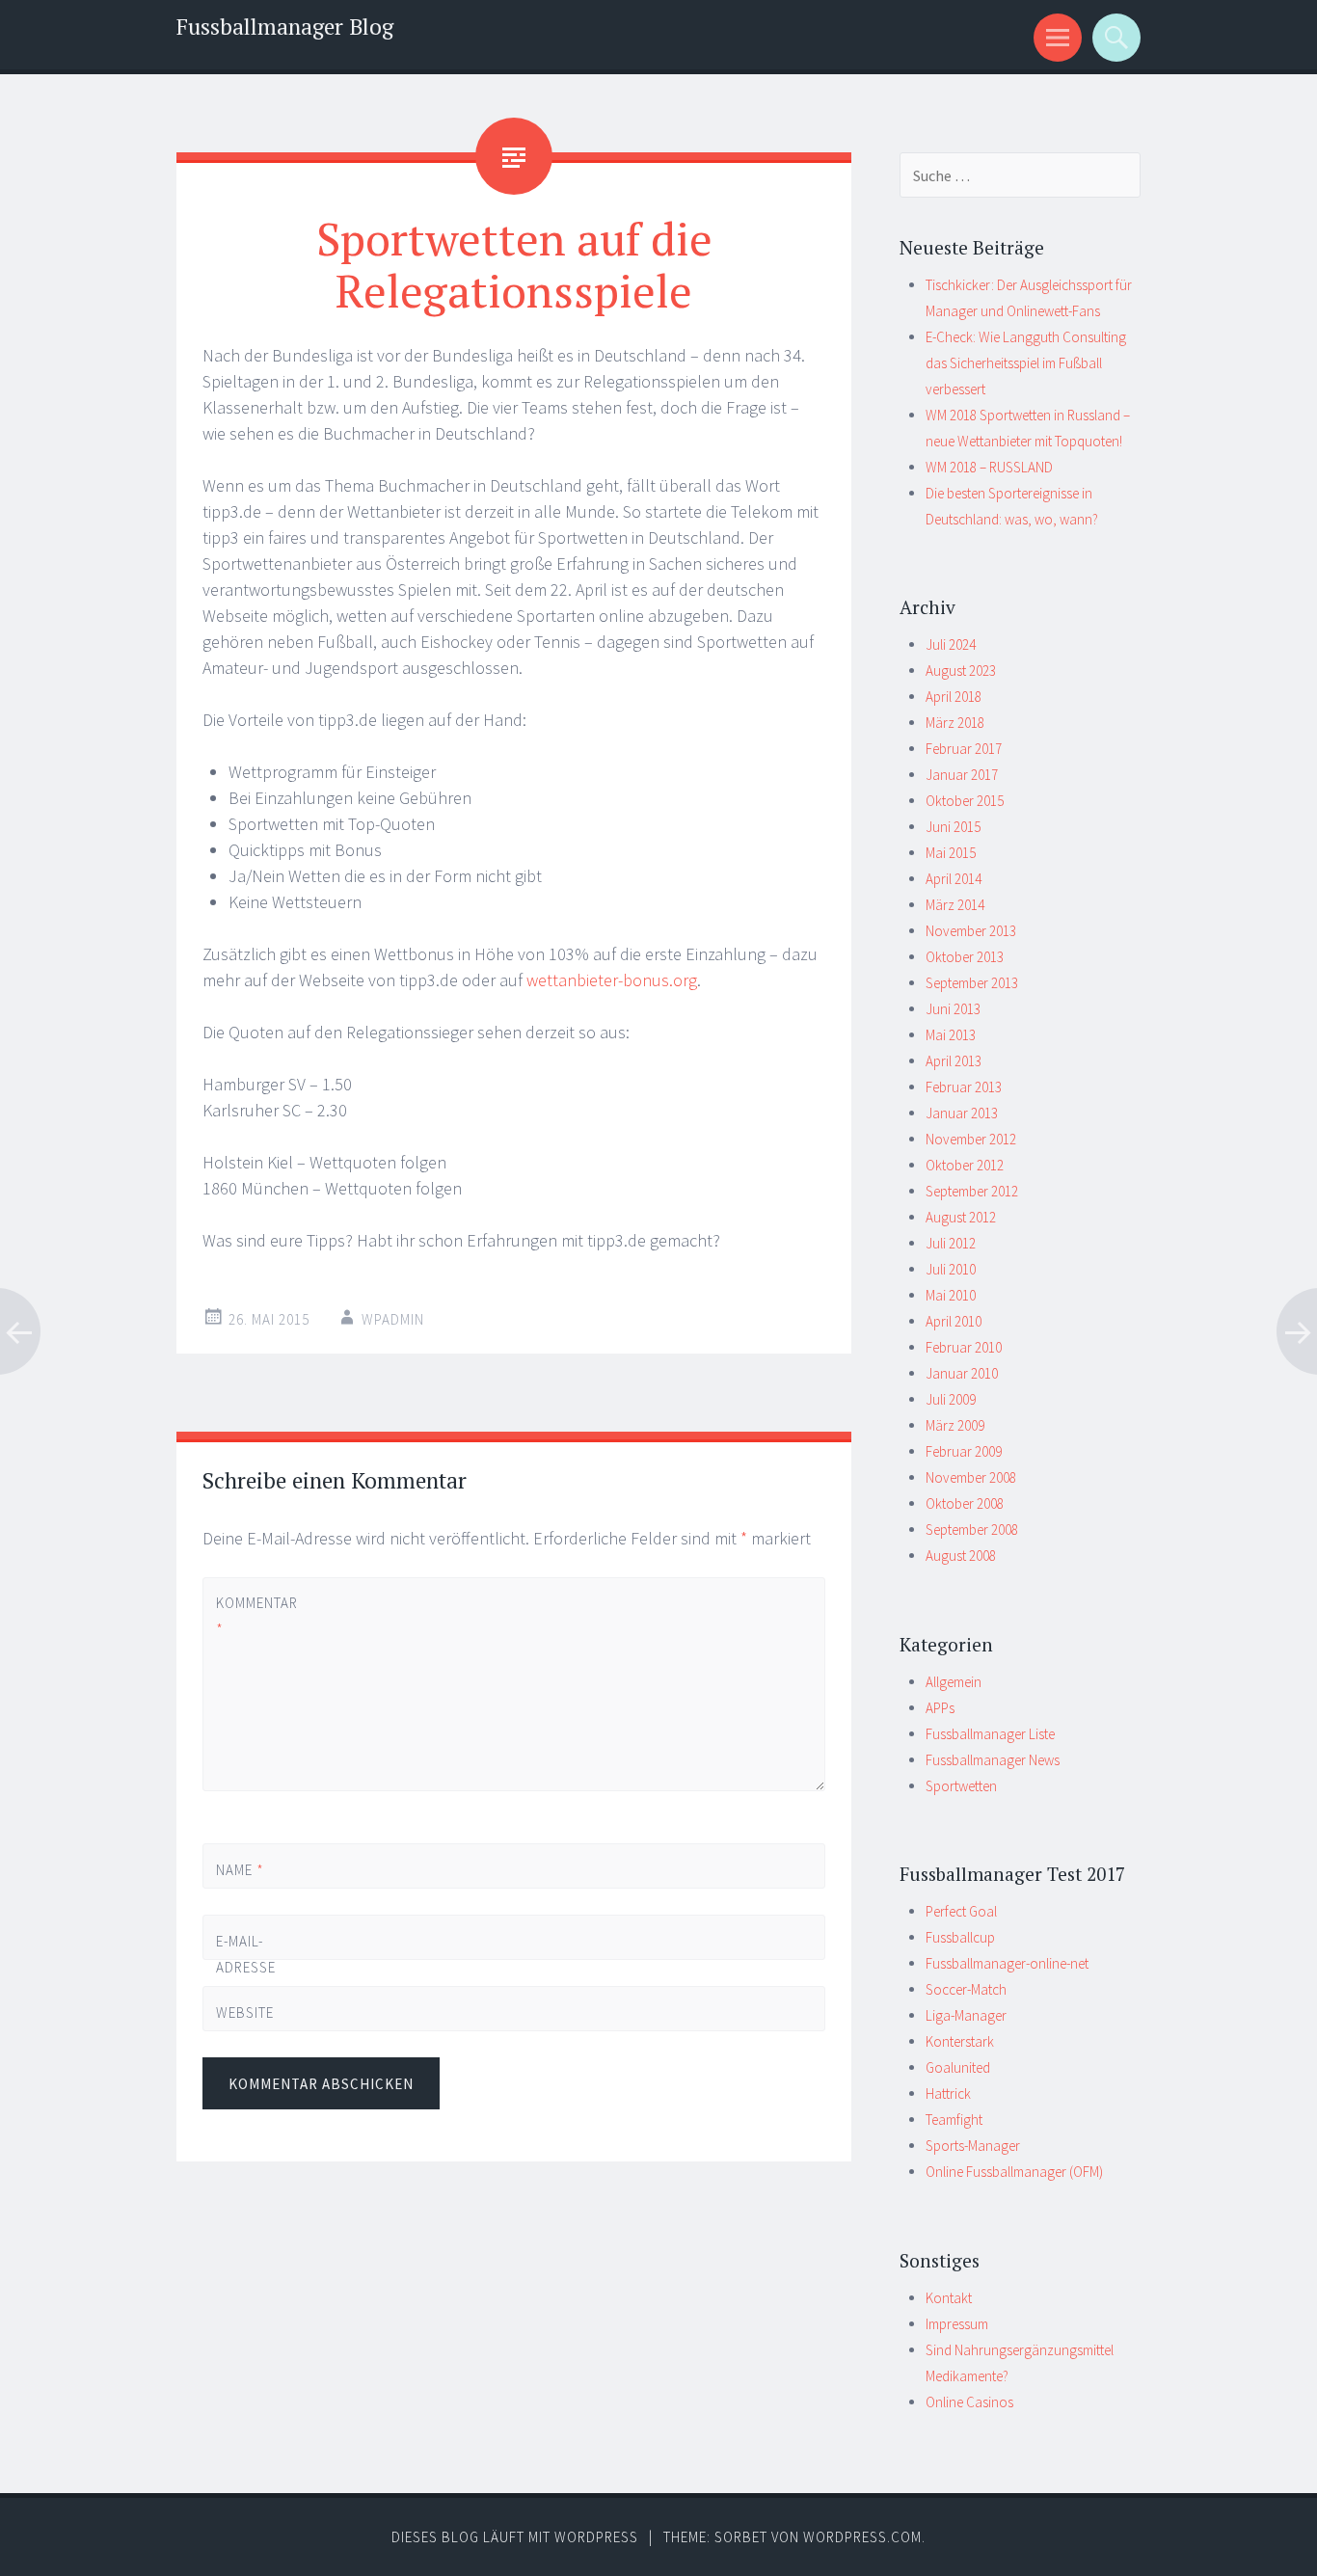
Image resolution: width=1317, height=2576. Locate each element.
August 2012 (961, 1217)
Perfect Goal (961, 1911)
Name (240, 1870)
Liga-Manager (966, 2015)
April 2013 (954, 1061)
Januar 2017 (962, 775)
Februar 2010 (964, 1347)
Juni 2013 (953, 1009)
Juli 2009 (951, 1399)
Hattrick (948, 2093)
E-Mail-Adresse (246, 1967)
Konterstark (960, 2041)
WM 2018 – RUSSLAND (989, 467)
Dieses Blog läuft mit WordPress (515, 2537)
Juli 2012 (951, 1243)
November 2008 (971, 1477)
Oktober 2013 (965, 957)
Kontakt (949, 2298)
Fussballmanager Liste (990, 1734)
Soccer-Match (966, 1989)
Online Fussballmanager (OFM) (1014, 2172)
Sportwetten (961, 1786)
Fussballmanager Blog (285, 27)
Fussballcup (960, 1937)
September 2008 (972, 1529)
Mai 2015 (951, 853)
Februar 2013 (964, 1087)
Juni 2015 (953, 827)
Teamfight (954, 2120)
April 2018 (954, 697)
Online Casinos (969, 2402)
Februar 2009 (964, 1451)
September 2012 (972, 1191)
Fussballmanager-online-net (1007, 1963)
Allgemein (954, 1682)
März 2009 (955, 1425)
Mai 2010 (951, 1295)
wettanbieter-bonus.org (612, 980)
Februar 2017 (964, 749)
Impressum (957, 2324)
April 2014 (954, 879)
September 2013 (972, 983)
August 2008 (961, 1556)
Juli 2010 (951, 1269)
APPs (940, 1708)
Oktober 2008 (965, 1503)
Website (245, 2012)
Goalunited (958, 2067)
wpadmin (393, 1319)
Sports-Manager (973, 2146)
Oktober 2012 (965, 1165)
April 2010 (954, 1321)
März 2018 (955, 723)
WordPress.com (862, 2537)
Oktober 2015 (965, 801)
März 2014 (955, 905)
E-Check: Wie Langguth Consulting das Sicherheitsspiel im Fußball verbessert (1026, 363)
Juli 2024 (951, 644)
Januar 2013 (962, 1113)
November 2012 (971, 1139)
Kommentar (248, 1616)
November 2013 (971, 931)
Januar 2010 (962, 1373)
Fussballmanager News (993, 1760)
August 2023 (961, 671)
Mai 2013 (951, 1035)
